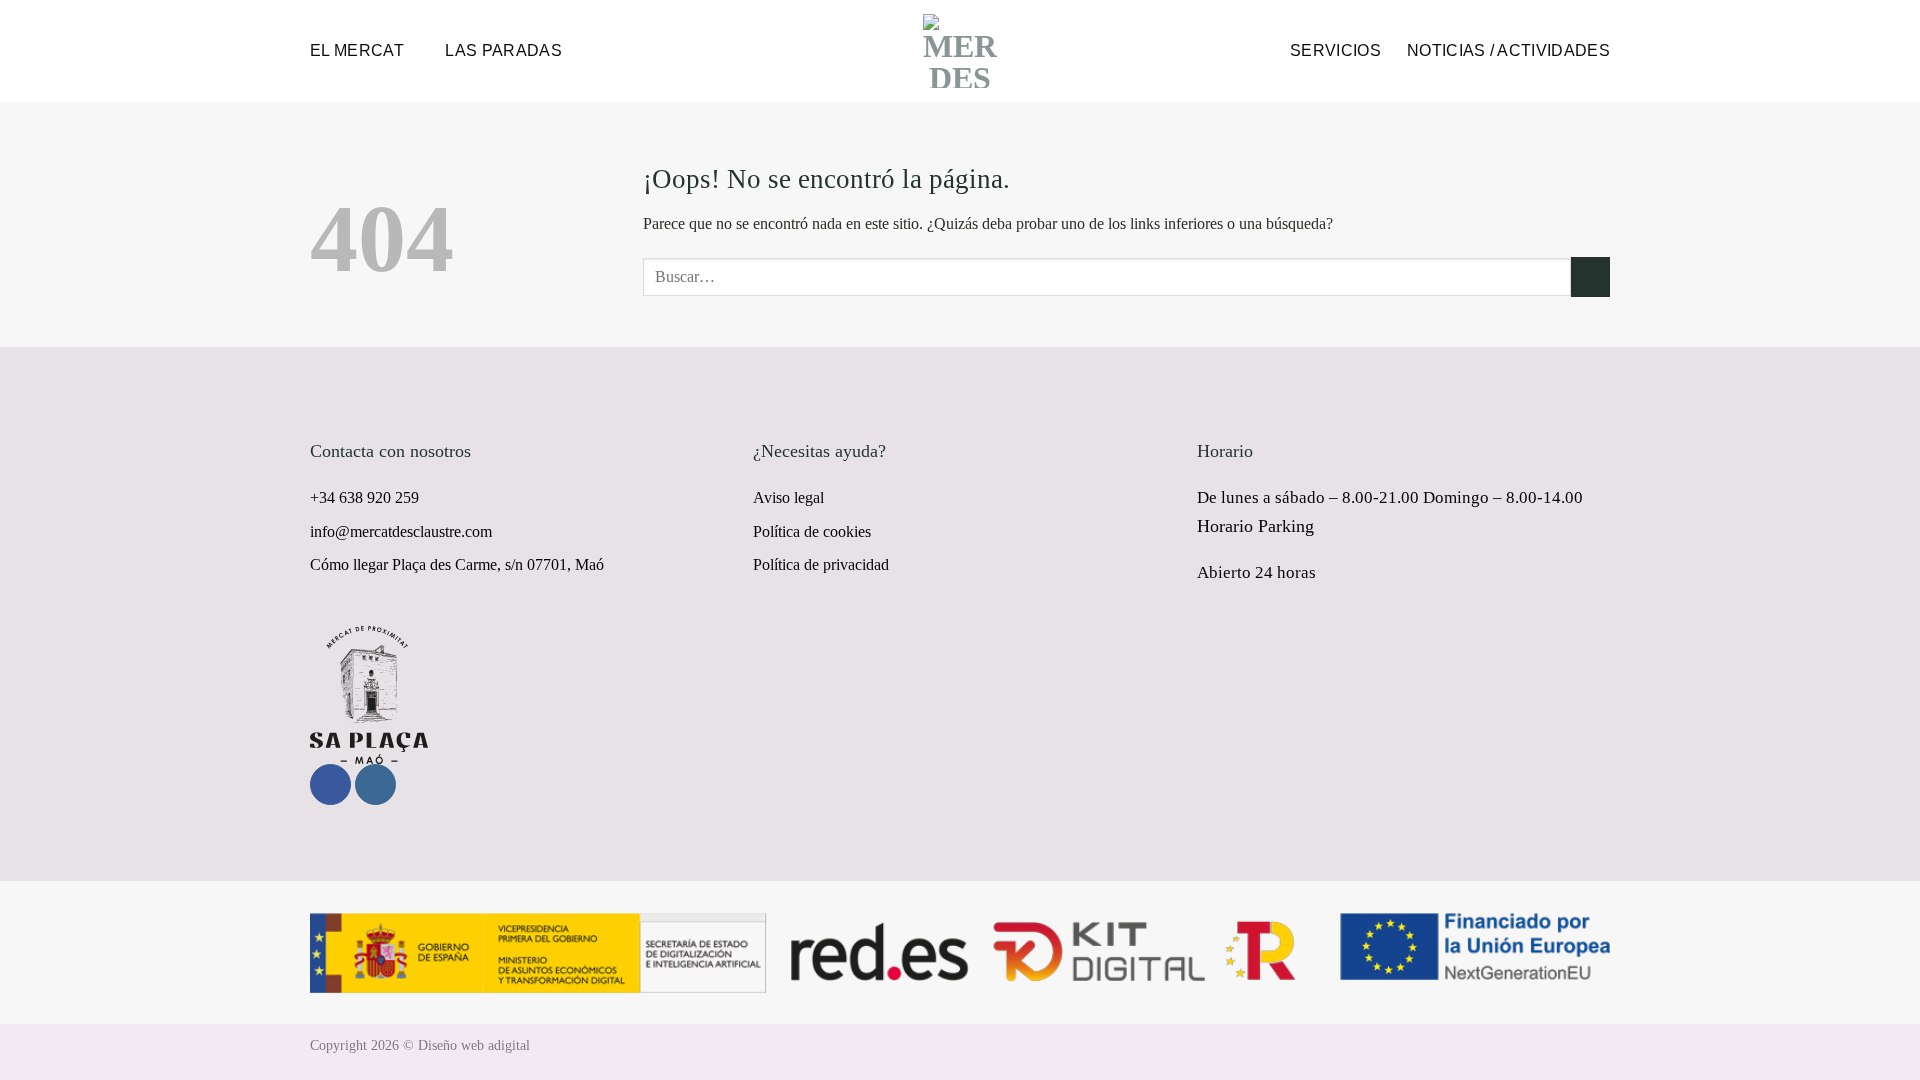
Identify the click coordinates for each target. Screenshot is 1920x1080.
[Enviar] (1590, 276)
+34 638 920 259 (364, 497)
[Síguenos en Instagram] (375, 784)
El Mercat (357, 50)
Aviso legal (788, 497)
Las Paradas (503, 50)
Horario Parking (1255, 526)
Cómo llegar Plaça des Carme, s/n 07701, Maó (457, 564)
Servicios (1335, 50)
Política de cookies (812, 531)
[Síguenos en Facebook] (330, 784)
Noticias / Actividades (1508, 50)
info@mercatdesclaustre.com (401, 531)
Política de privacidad (821, 564)
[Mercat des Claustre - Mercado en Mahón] (960, 51)
